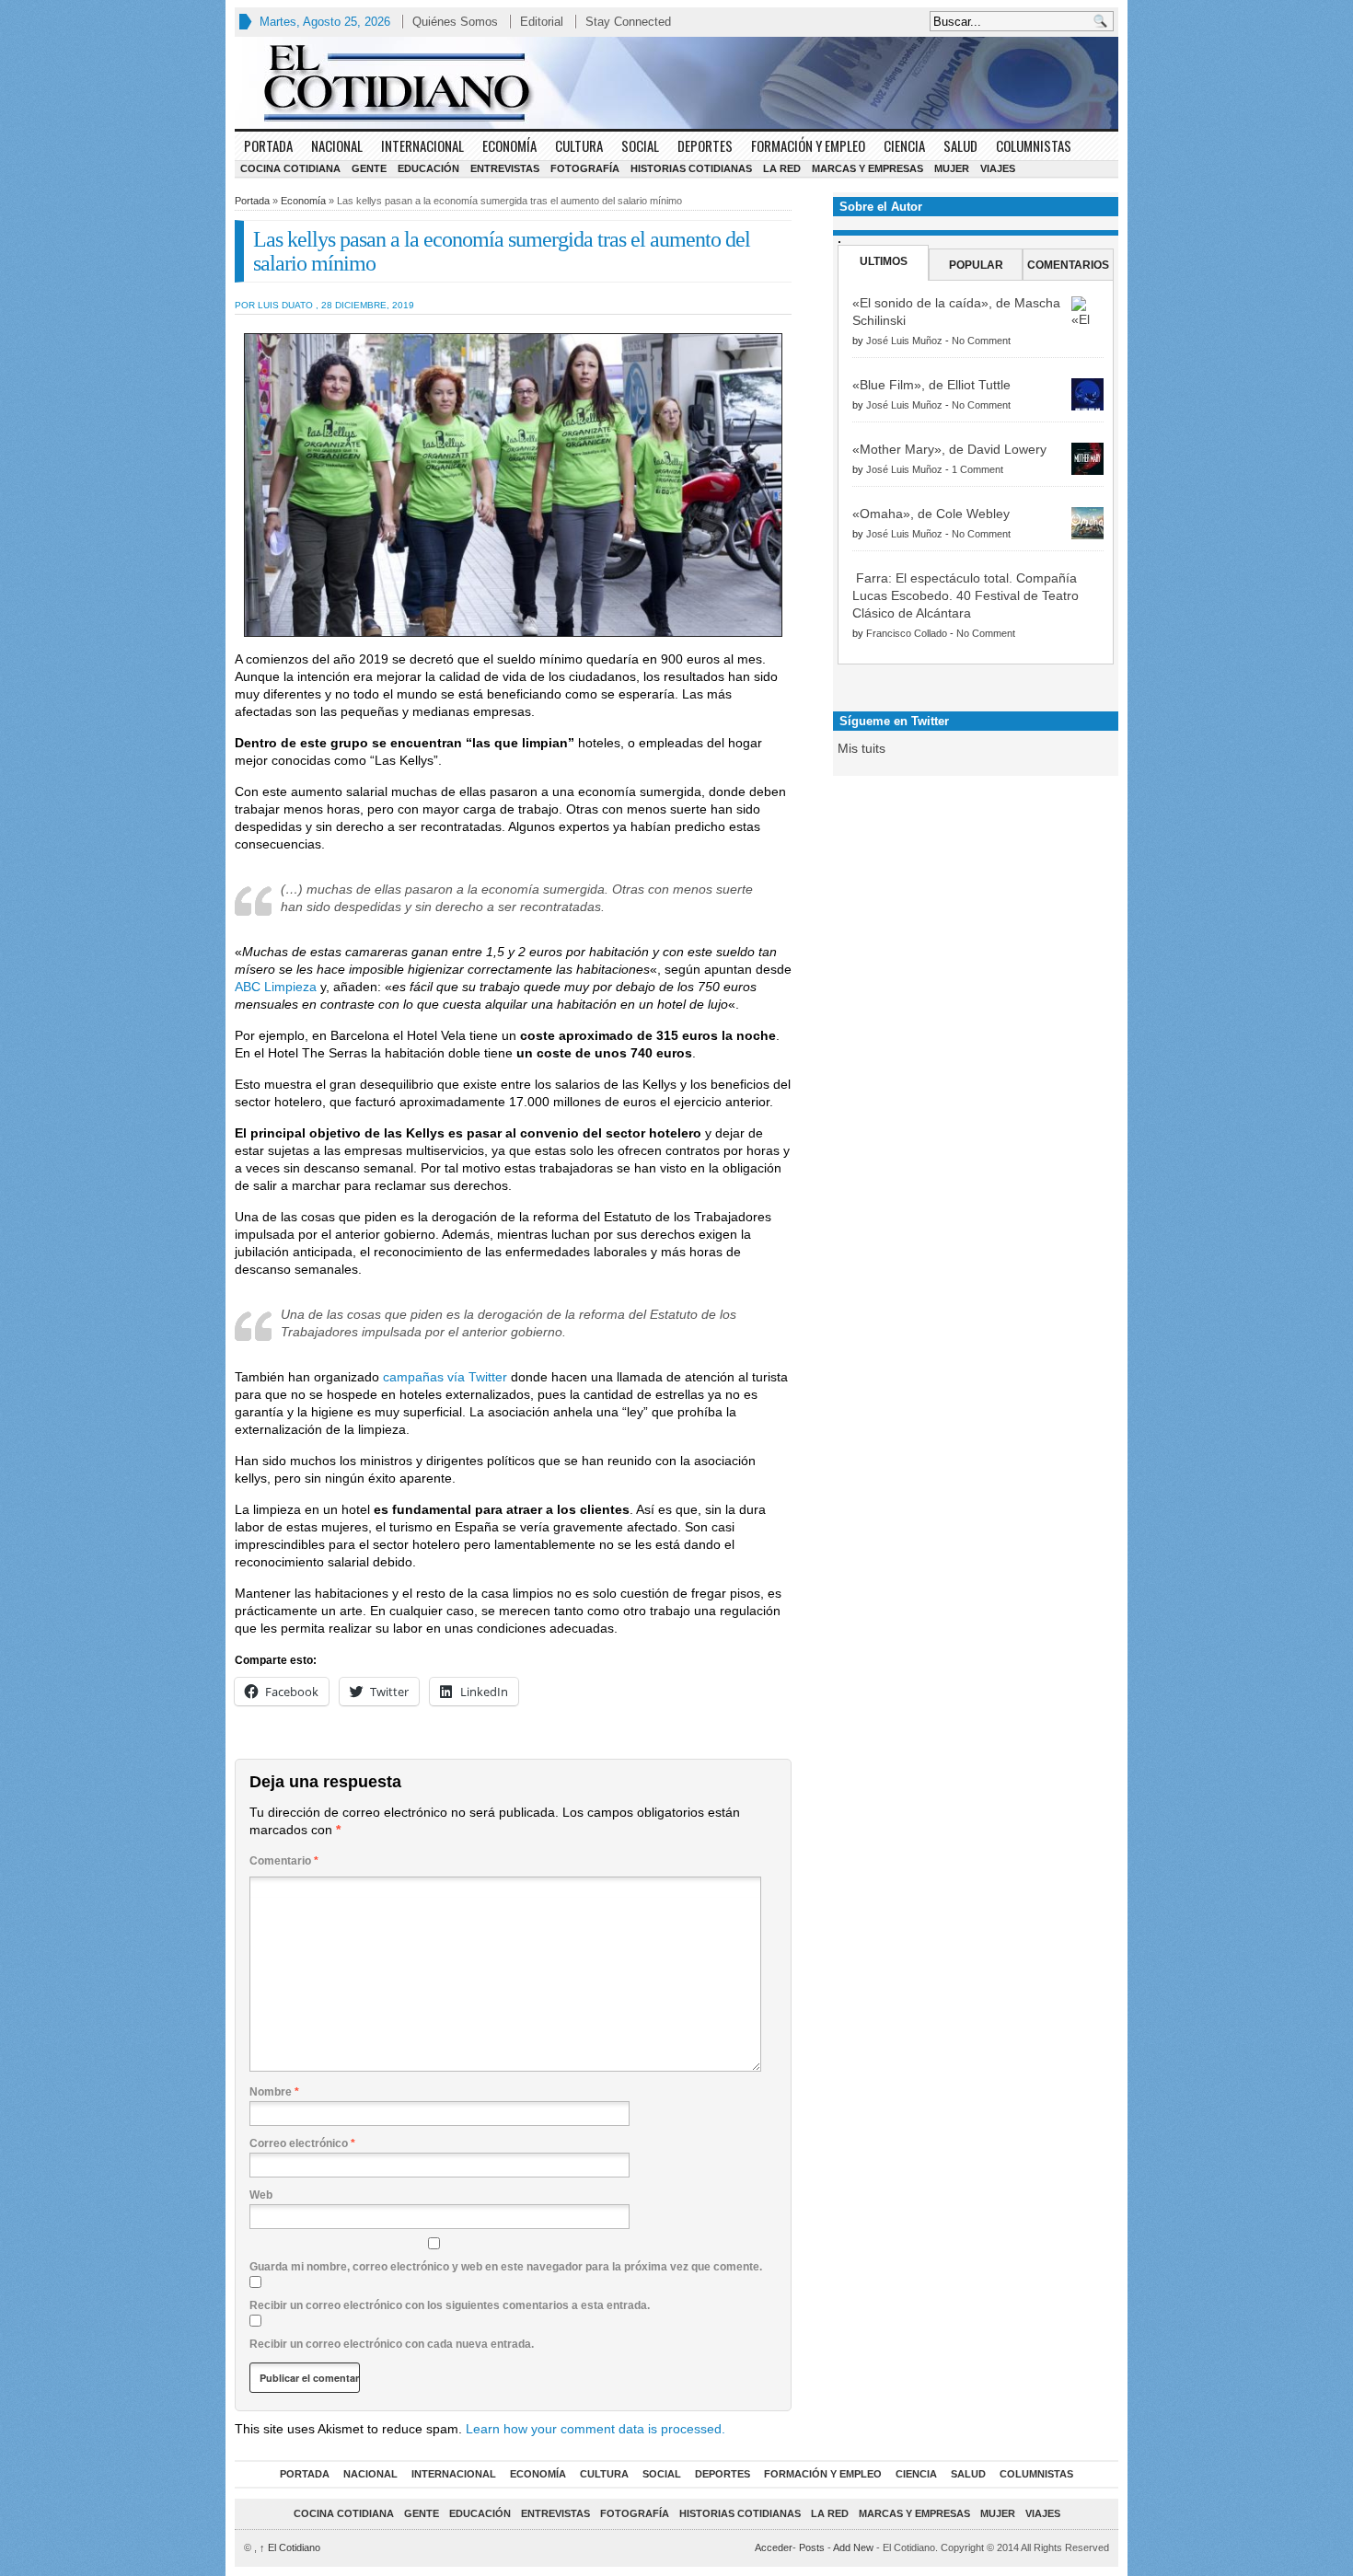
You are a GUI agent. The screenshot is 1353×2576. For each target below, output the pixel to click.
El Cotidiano (290, 2547)
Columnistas (1034, 145)
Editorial (542, 22)
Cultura (579, 145)
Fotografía (585, 168)
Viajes (998, 168)
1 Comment (977, 469)
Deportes (705, 145)
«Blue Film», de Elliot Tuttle (931, 385)
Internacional (422, 145)
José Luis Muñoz (904, 341)
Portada (268, 145)
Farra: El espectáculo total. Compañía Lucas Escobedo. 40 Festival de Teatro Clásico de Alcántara (966, 595)
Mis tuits (862, 748)
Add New (853, 2547)
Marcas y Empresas (867, 168)
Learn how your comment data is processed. (596, 2429)
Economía (509, 145)
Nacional (337, 145)
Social (640, 145)
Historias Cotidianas (691, 168)
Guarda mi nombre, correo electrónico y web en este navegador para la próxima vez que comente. (506, 2267)
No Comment (981, 341)
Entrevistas (505, 168)
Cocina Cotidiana (290, 168)
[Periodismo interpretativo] (676, 83)
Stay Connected (628, 22)
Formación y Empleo (808, 145)
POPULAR (976, 265)
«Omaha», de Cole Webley (931, 514)
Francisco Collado (907, 633)
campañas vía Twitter (445, 1377)
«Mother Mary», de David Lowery (949, 449)
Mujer (952, 168)
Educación (428, 168)
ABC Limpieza (276, 987)
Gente (369, 168)
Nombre (274, 2092)
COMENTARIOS (1068, 265)
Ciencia (904, 145)
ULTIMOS (884, 261)
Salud (960, 145)
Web (261, 2195)
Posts (812, 2547)
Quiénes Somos (455, 22)
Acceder (774, 2547)
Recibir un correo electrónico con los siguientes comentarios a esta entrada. (450, 2305)
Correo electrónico (302, 2143)
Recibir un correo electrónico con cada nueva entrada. (392, 2344)
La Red (782, 168)
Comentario (284, 1861)
